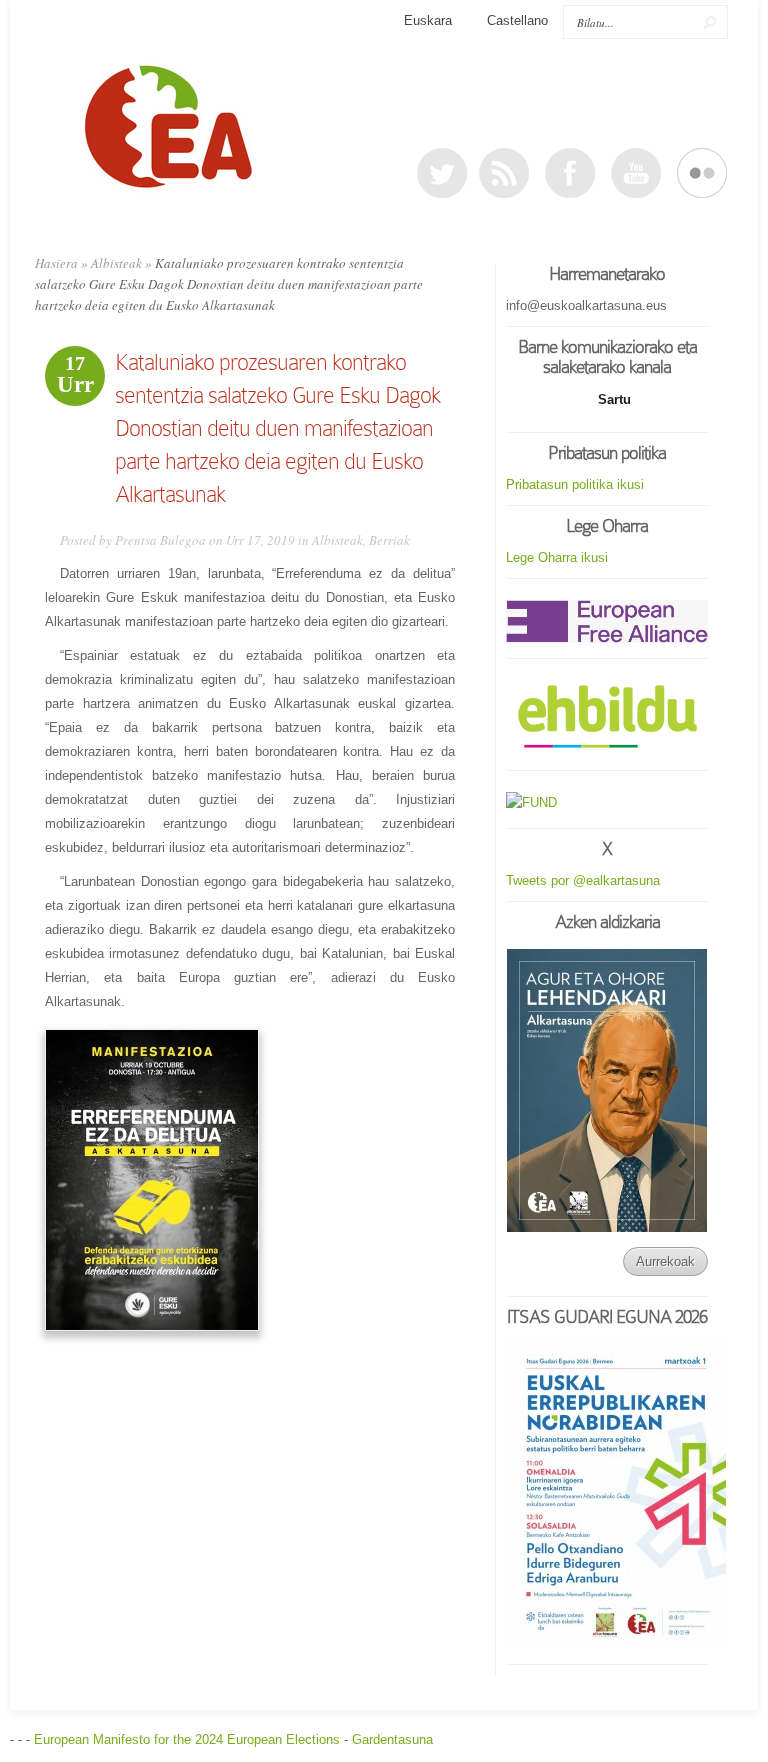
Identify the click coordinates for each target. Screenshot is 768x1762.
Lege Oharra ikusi (557, 557)
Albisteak (116, 263)
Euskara (428, 20)
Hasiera (56, 263)
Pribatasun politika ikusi (575, 484)
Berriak (389, 540)
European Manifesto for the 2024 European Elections (187, 1739)
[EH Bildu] (607, 717)
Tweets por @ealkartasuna (583, 880)
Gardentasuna (392, 1739)
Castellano (517, 20)
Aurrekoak (665, 1261)
